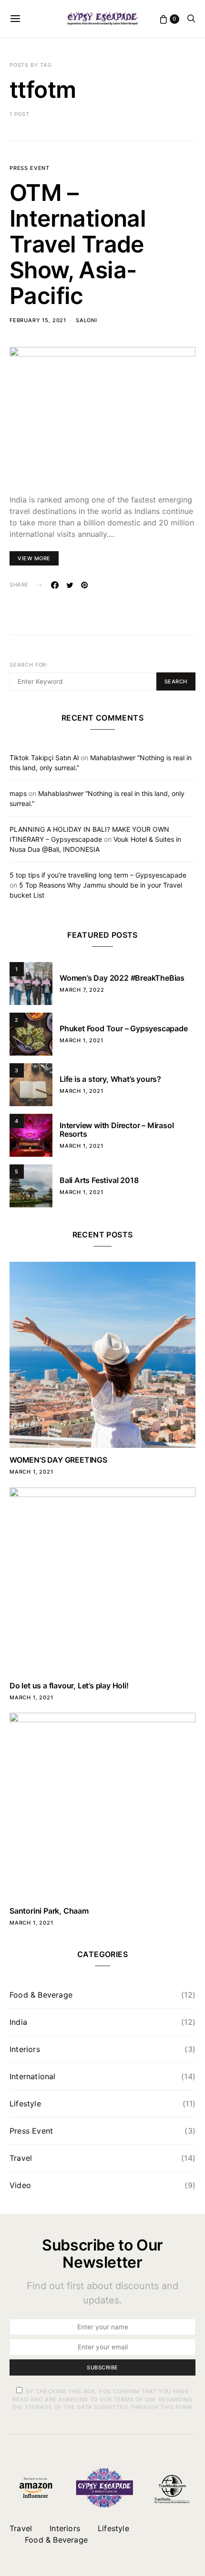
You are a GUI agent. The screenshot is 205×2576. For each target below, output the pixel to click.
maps (18, 793)
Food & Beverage (41, 1995)
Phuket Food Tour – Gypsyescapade (124, 1028)
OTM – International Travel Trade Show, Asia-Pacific (78, 244)
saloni (87, 320)
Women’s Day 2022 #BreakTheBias (122, 978)
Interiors (25, 2049)
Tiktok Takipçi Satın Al (44, 758)
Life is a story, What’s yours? (110, 1079)
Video (20, 2185)
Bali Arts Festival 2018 (99, 1180)
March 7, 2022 (82, 990)
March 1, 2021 (82, 1040)
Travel (21, 2158)
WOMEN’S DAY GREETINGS (58, 1460)
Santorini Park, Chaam (49, 1911)
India (18, 2022)
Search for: (29, 665)
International (33, 2076)
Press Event (30, 168)
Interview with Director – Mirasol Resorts (117, 1130)
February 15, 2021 (38, 320)
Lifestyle (25, 2104)
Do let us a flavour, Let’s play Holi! (69, 1686)
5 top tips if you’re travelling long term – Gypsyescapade (98, 875)
